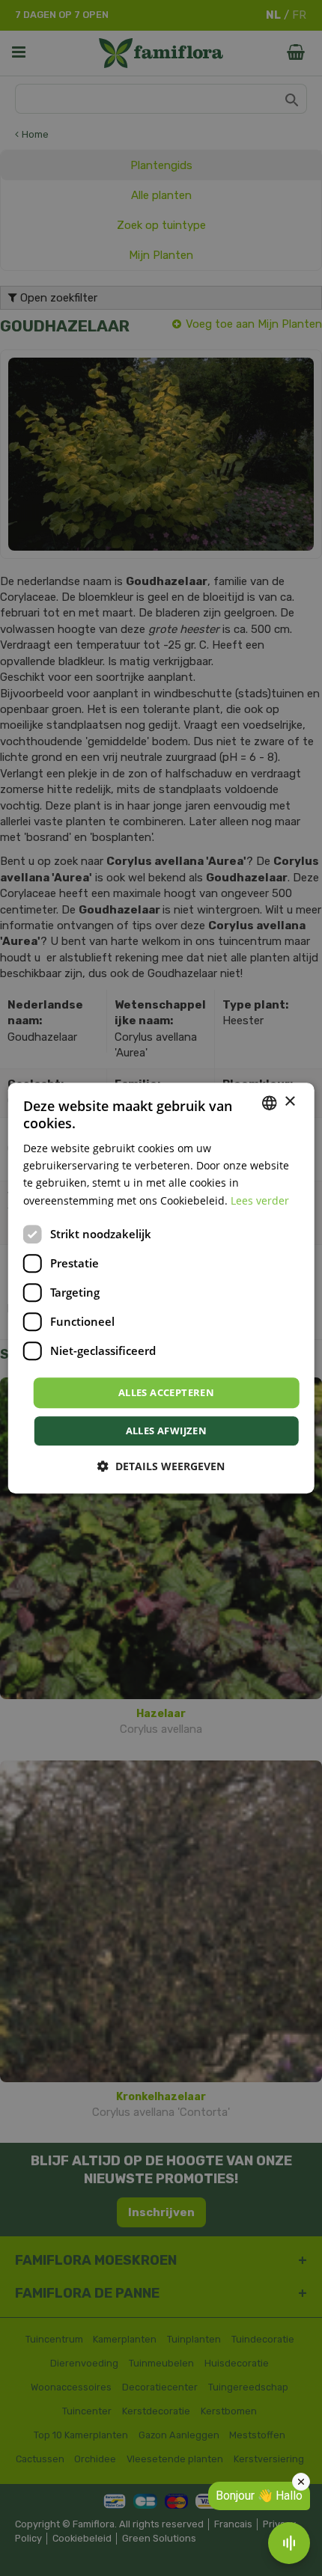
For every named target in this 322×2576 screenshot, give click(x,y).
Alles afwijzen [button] (167, 1431)
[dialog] (161, 1288)
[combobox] (269, 1103)
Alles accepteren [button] (166, 1392)
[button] (161, 1466)
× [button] (289, 1102)
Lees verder (260, 1200)
